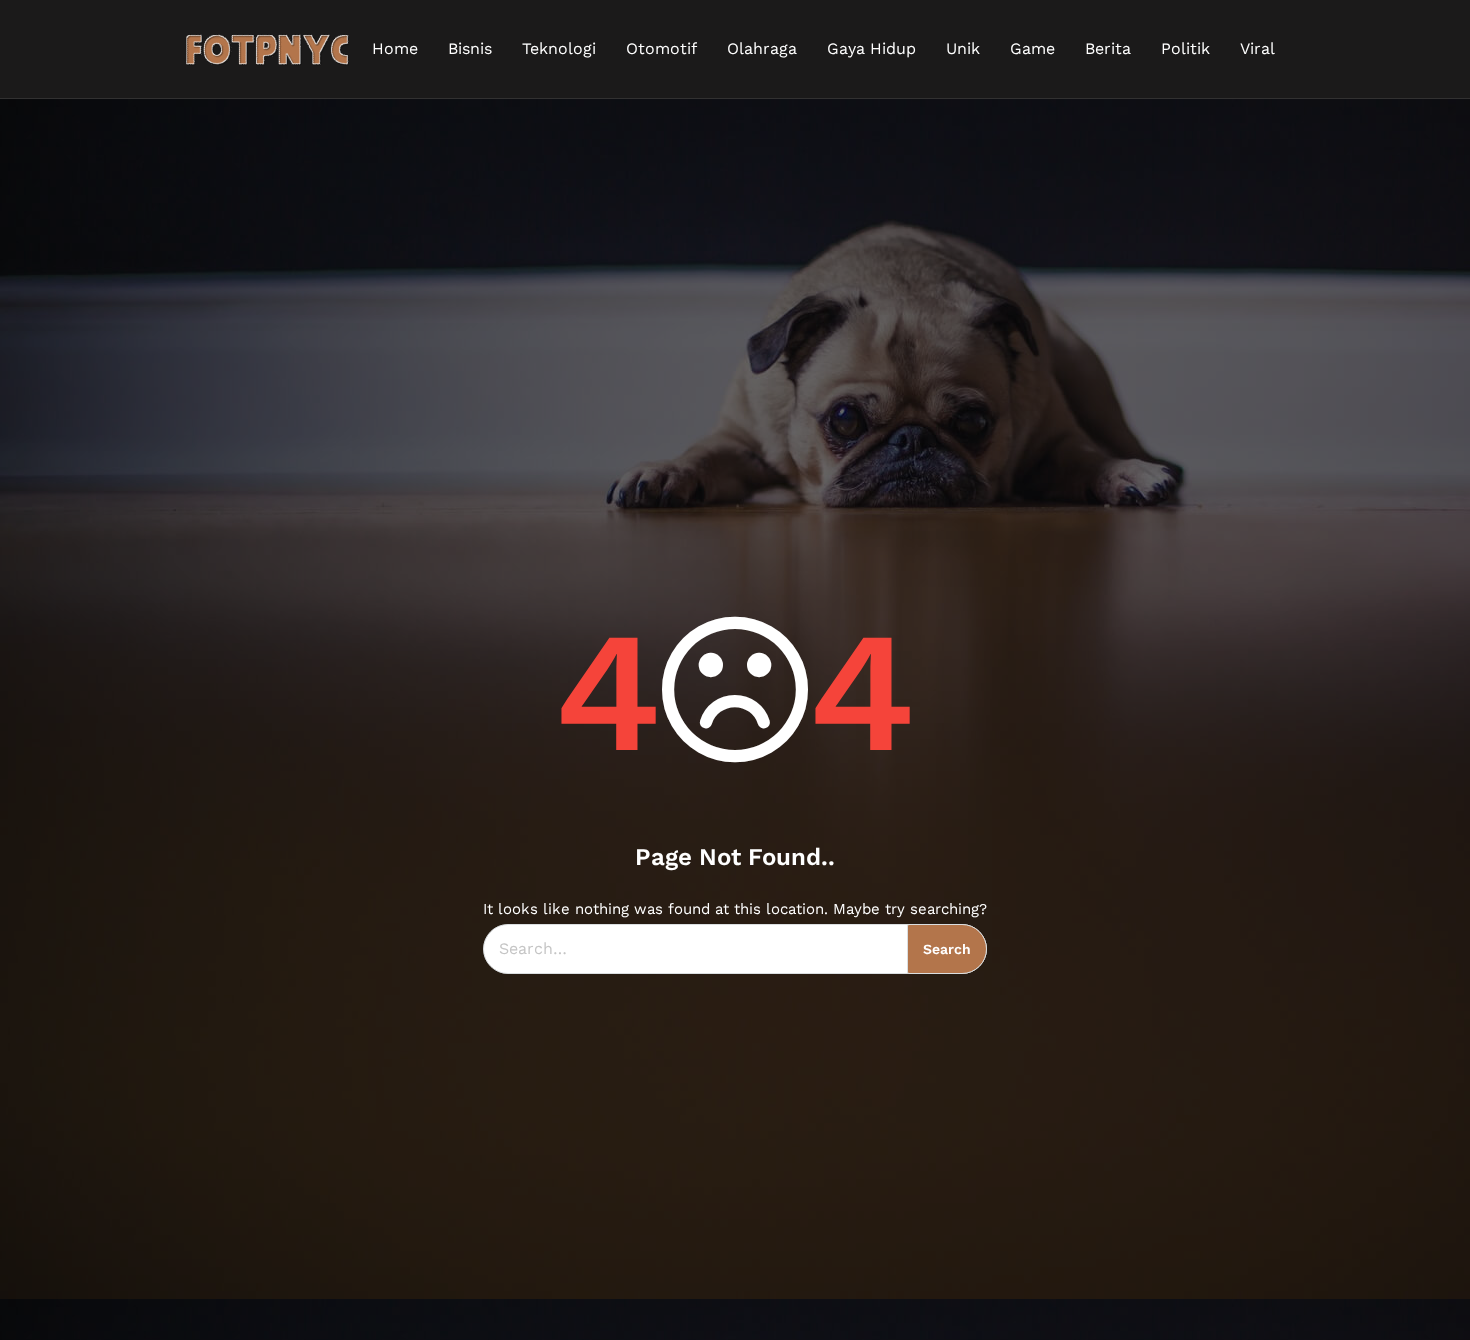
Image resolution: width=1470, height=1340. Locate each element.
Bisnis (470, 48)
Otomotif (661, 48)
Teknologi (559, 48)
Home (395, 48)
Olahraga (762, 48)
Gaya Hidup (871, 48)
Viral (1257, 48)
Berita (1108, 48)
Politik (1185, 48)
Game (1032, 48)
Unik (963, 48)
